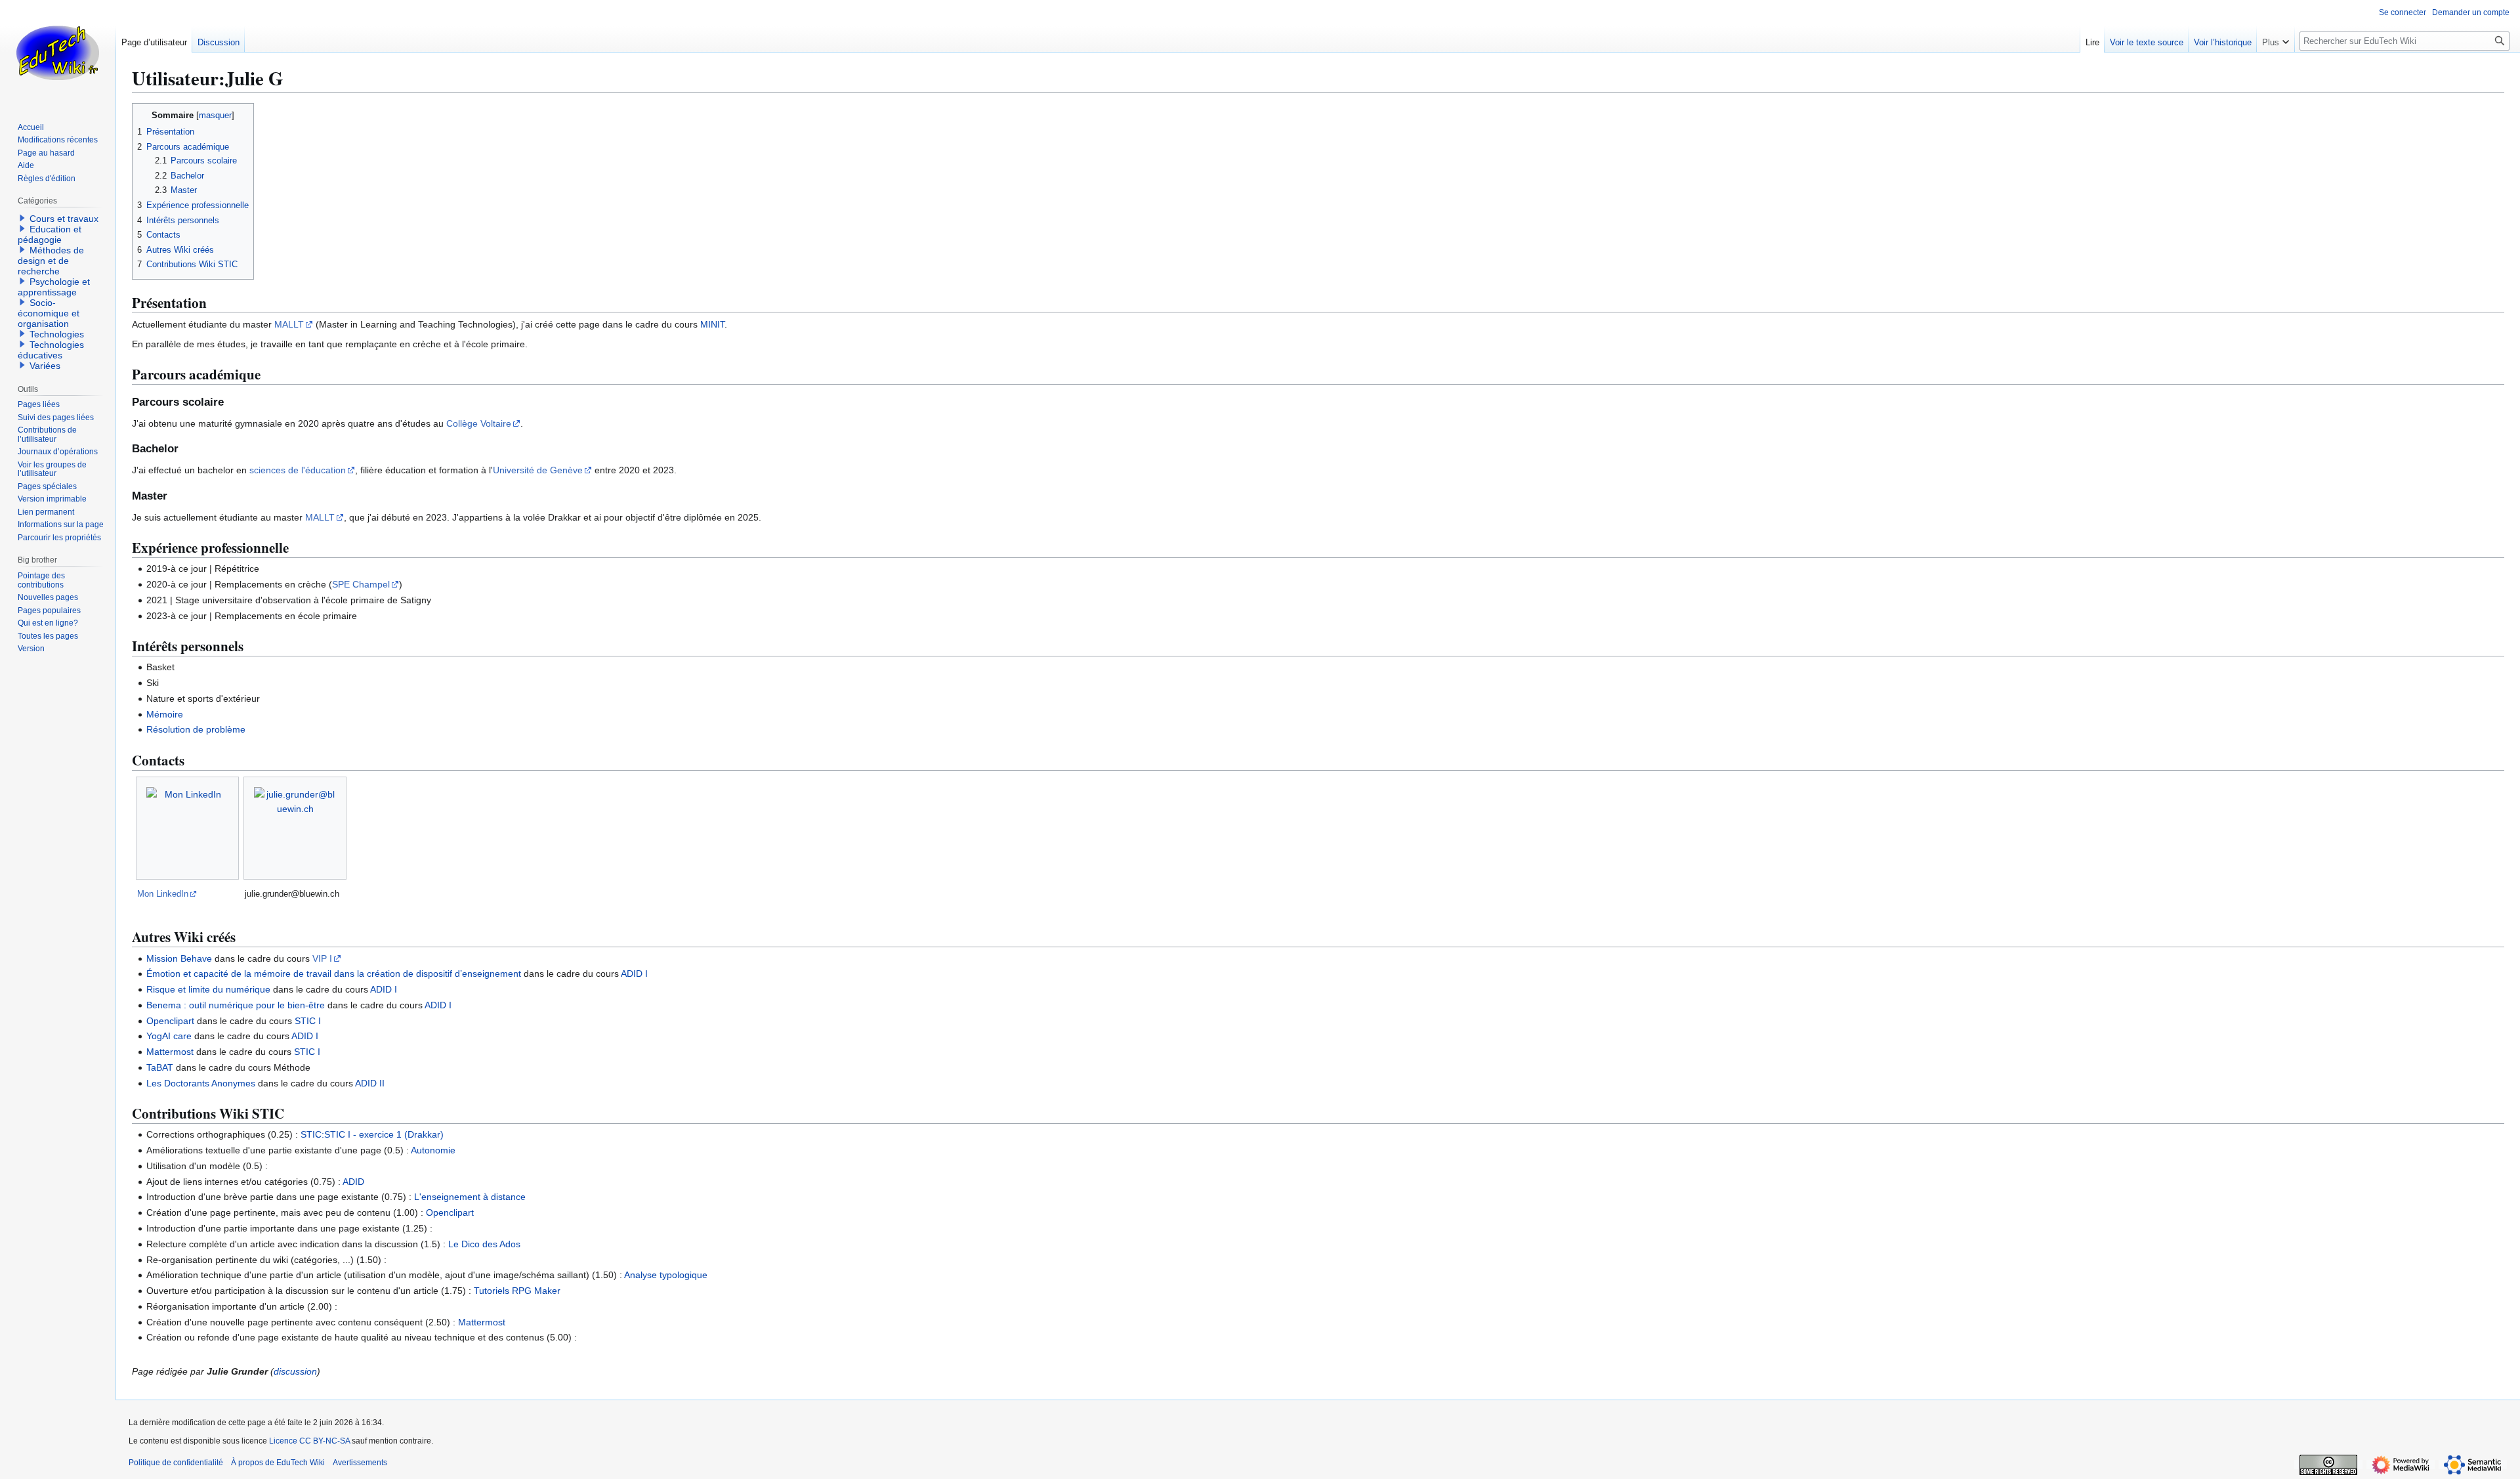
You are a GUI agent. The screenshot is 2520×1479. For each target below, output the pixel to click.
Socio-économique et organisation (49, 313)
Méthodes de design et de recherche (51, 261)
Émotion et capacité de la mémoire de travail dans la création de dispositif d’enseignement (334, 974)
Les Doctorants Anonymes (201, 1083)
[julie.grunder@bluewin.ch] (295, 828)
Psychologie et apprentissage (54, 287)
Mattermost (170, 1052)
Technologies (57, 334)
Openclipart (170, 1021)
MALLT (289, 324)
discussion (295, 1371)
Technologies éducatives (51, 350)
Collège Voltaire (479, 423)
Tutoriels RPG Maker (517, 1291)
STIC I (308, 1021)
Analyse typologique (666, 1275)
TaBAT (160, 1067)
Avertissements (360, 1463)
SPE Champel (361, 584)
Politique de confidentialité (176, 1463)
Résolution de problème (196, 729)
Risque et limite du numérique (208, 989)
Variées (45, 366)
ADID (353, 1182)
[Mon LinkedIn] (187, 828)
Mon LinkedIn (163, 894)
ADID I (634, 974)
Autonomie (433, 1150)
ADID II (370, 1083)
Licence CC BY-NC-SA (309, 1441)
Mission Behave (179, 958)
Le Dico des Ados (484, 1244)
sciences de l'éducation (298, 470)
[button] (2276, 39)
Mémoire (165, 714)
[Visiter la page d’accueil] (58, 53)
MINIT (712, 324)
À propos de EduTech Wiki (278, 1463)
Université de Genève (538, 470)
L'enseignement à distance (470, 1197)
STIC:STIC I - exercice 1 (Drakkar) (372, 1134)
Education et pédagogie (50, 234)
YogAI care (169, 1036)
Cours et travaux (64, 219)
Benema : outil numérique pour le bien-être (236, 1005)
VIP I (322, 958)
